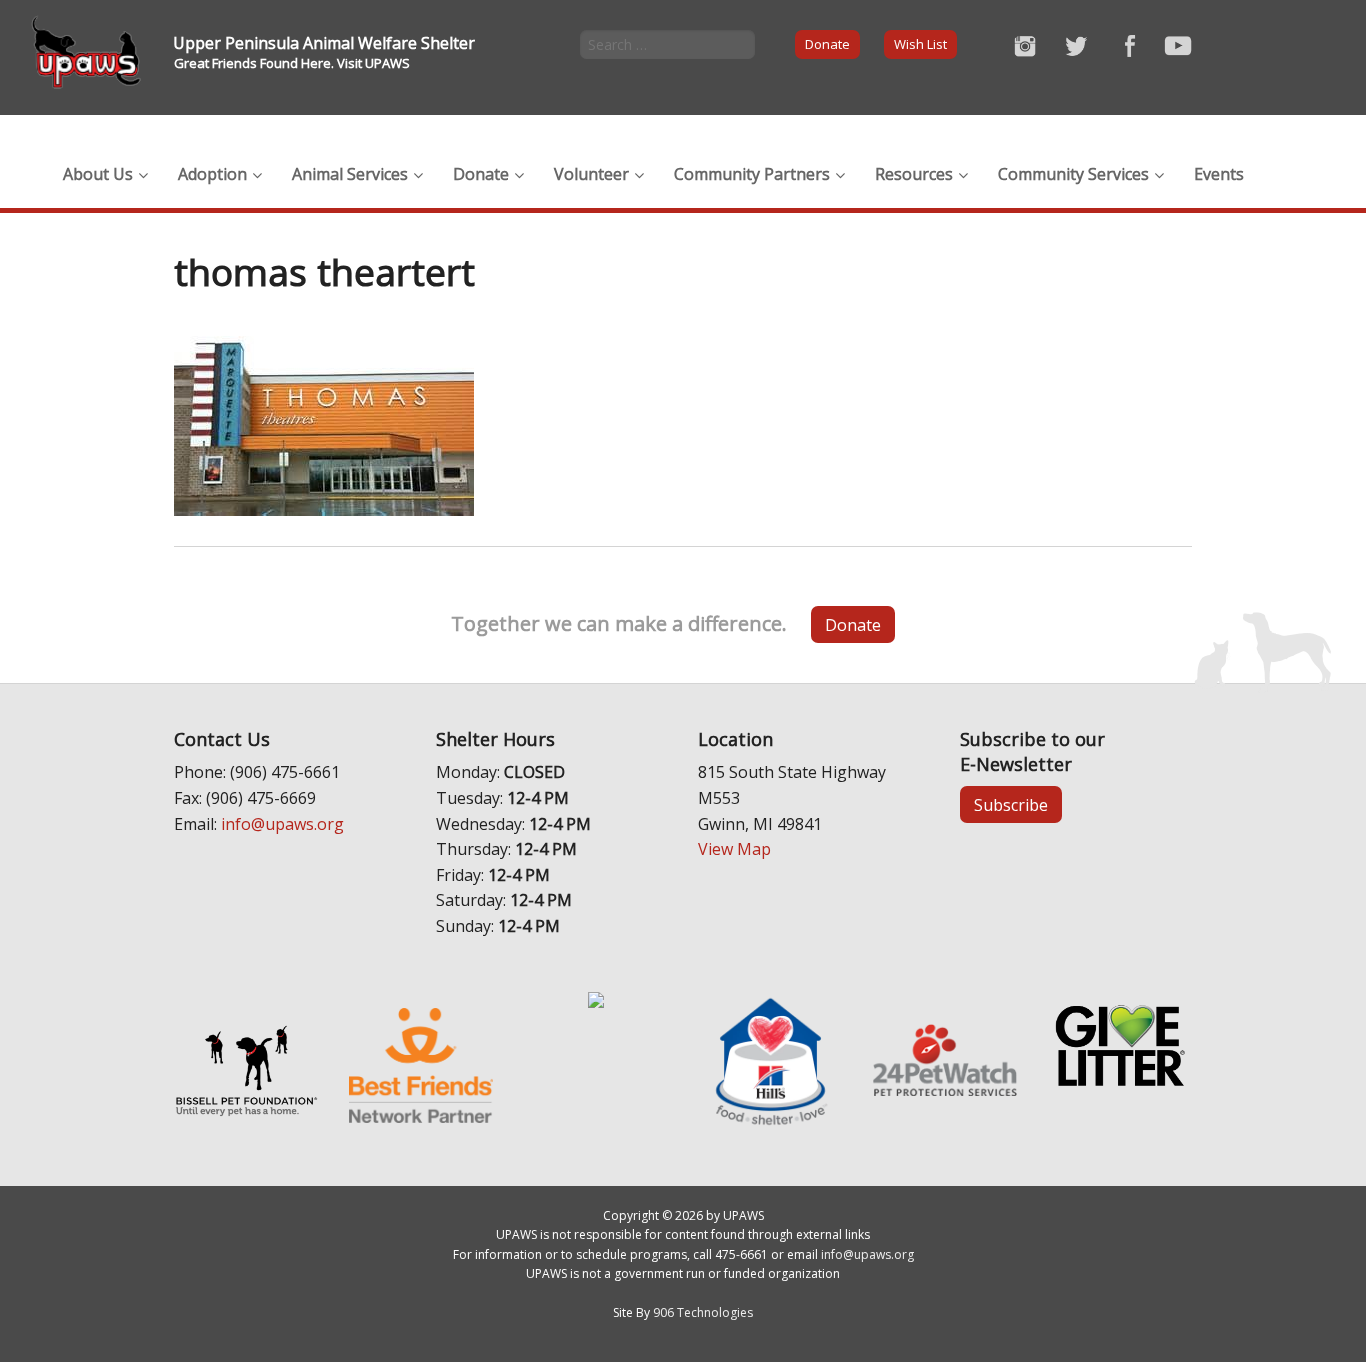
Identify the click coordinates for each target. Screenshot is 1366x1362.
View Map (734, 849)
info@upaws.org (282, 824)
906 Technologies (703, 1312)
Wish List (920, 44)
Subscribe (1011, 805)
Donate (827, 44)
